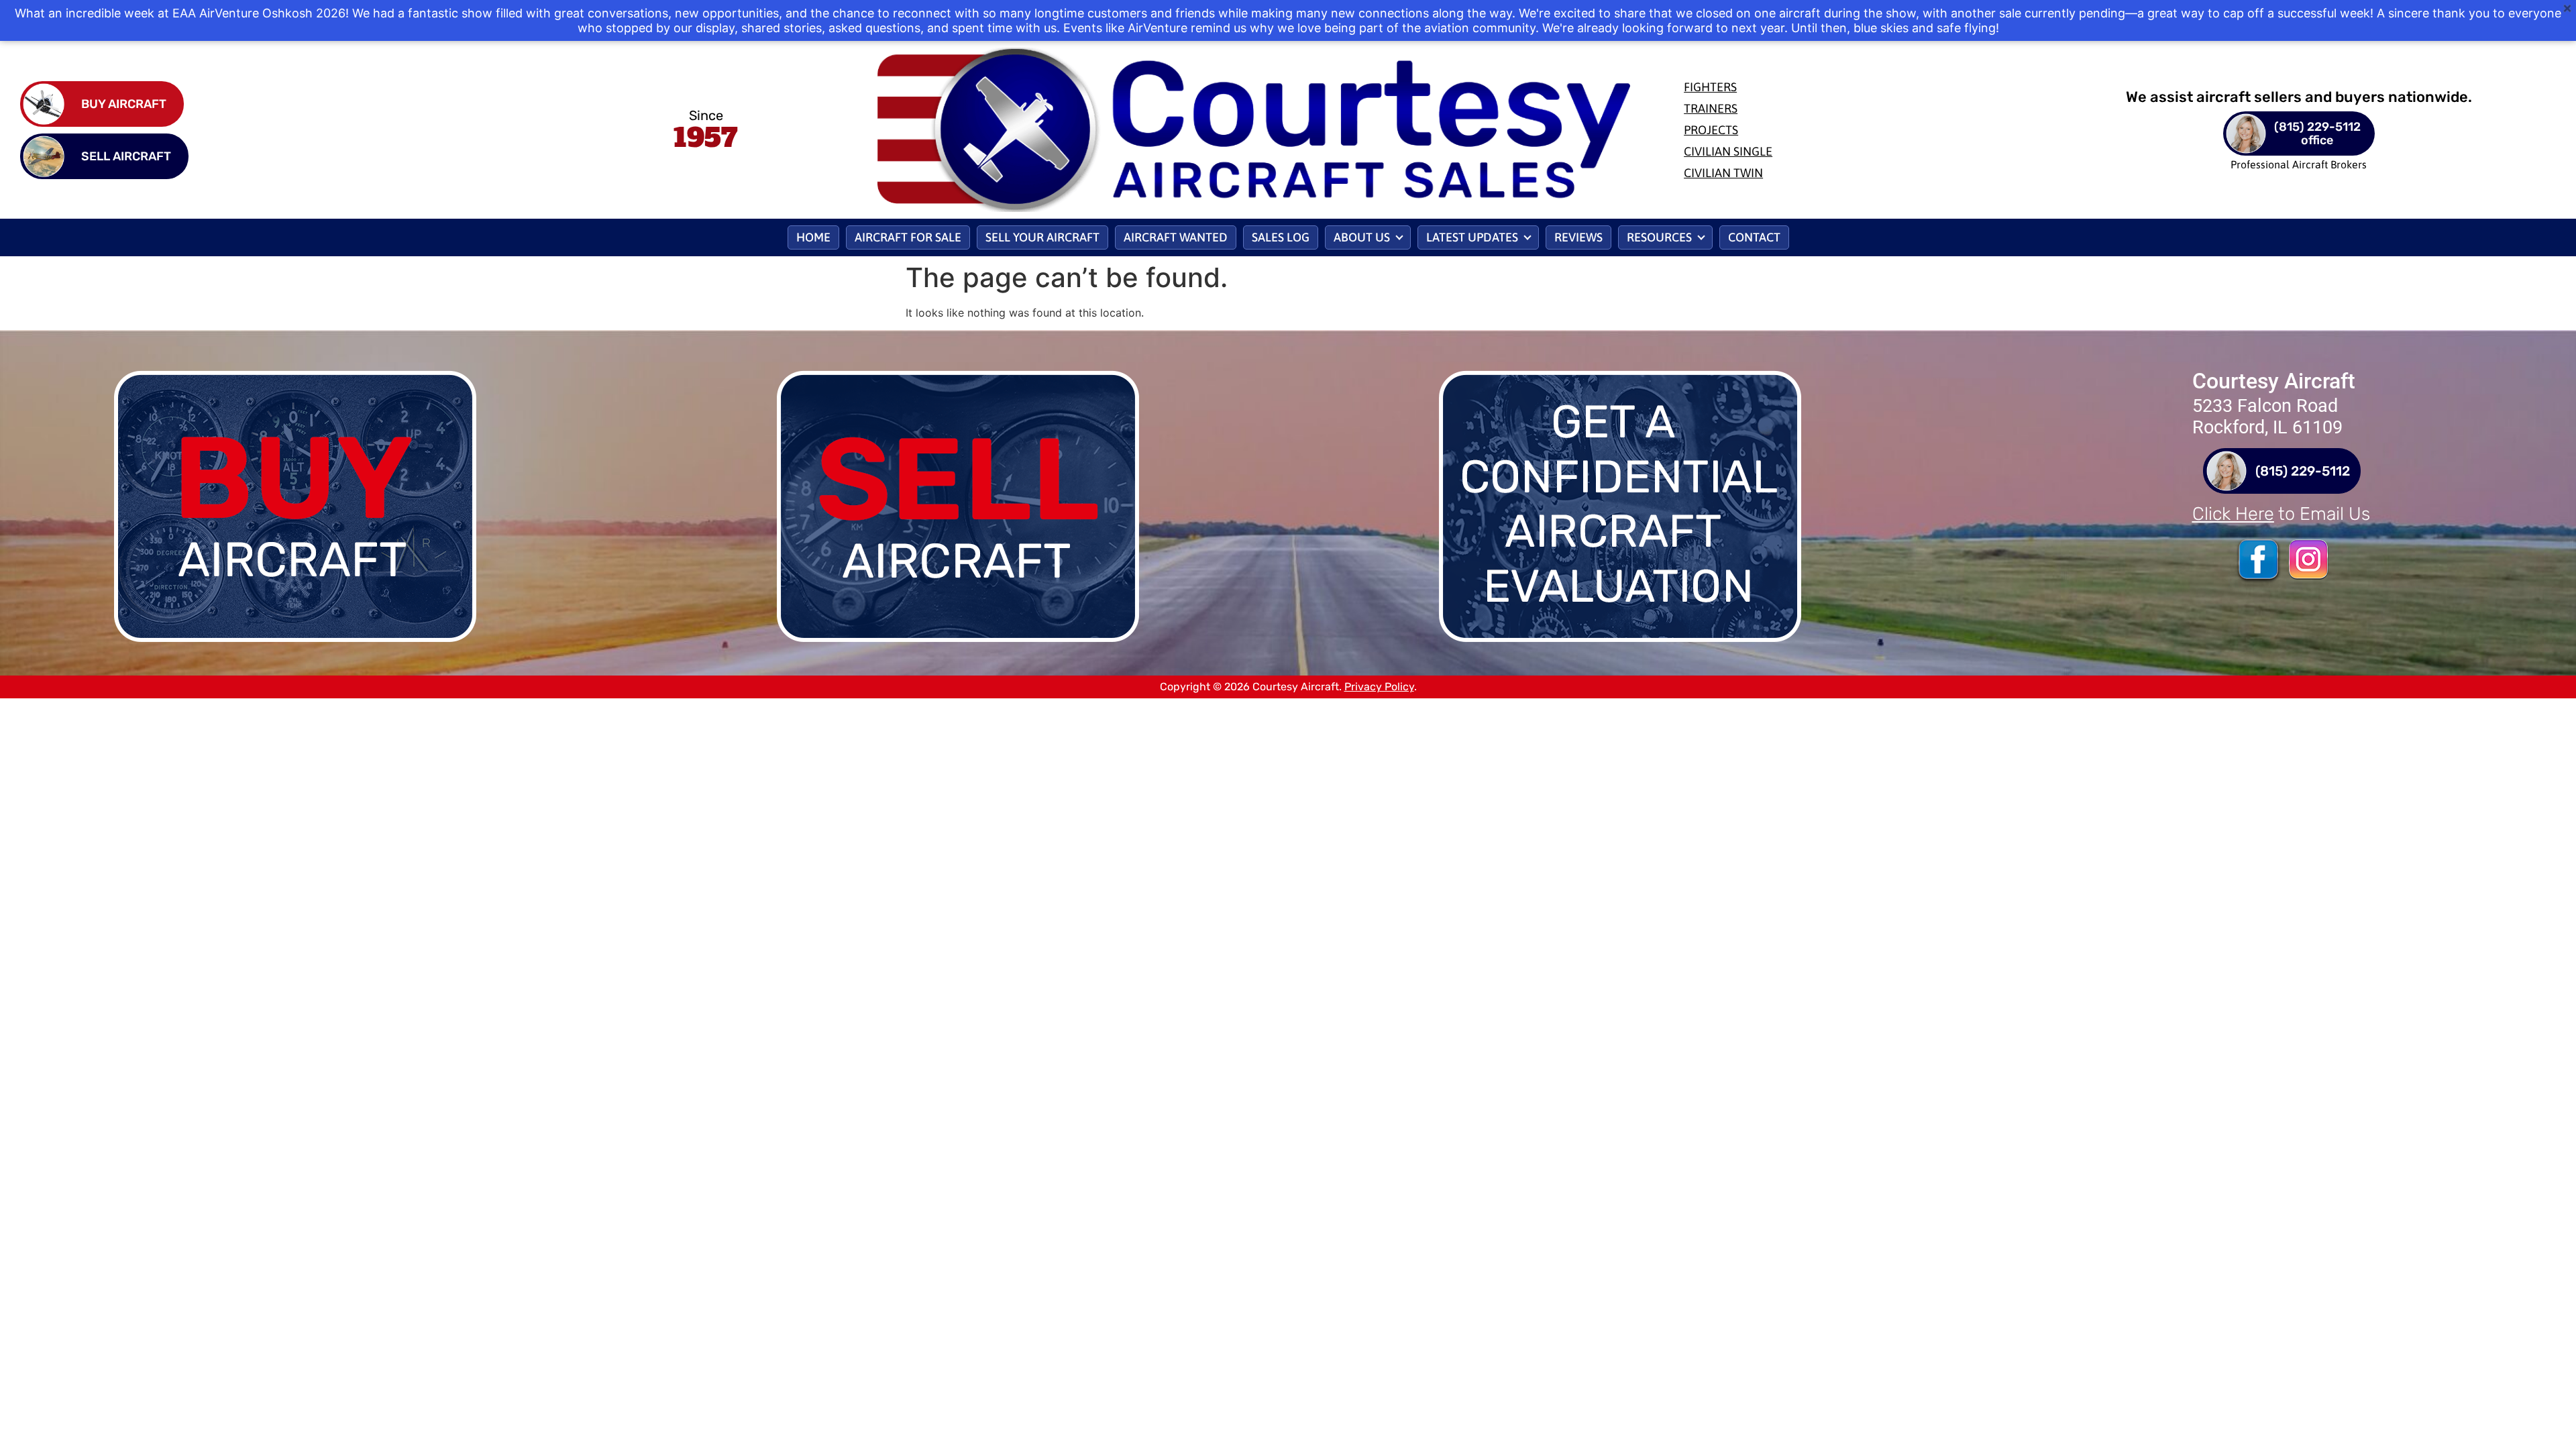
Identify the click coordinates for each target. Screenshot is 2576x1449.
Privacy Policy (1379, 687)
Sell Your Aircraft (1042, 237)
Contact (1754, 237)
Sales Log (1281, 237)
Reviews (1578, 237)
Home (813, 237)
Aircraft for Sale (908, 237)
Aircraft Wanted (1176, 237)
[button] (1368, 237)
